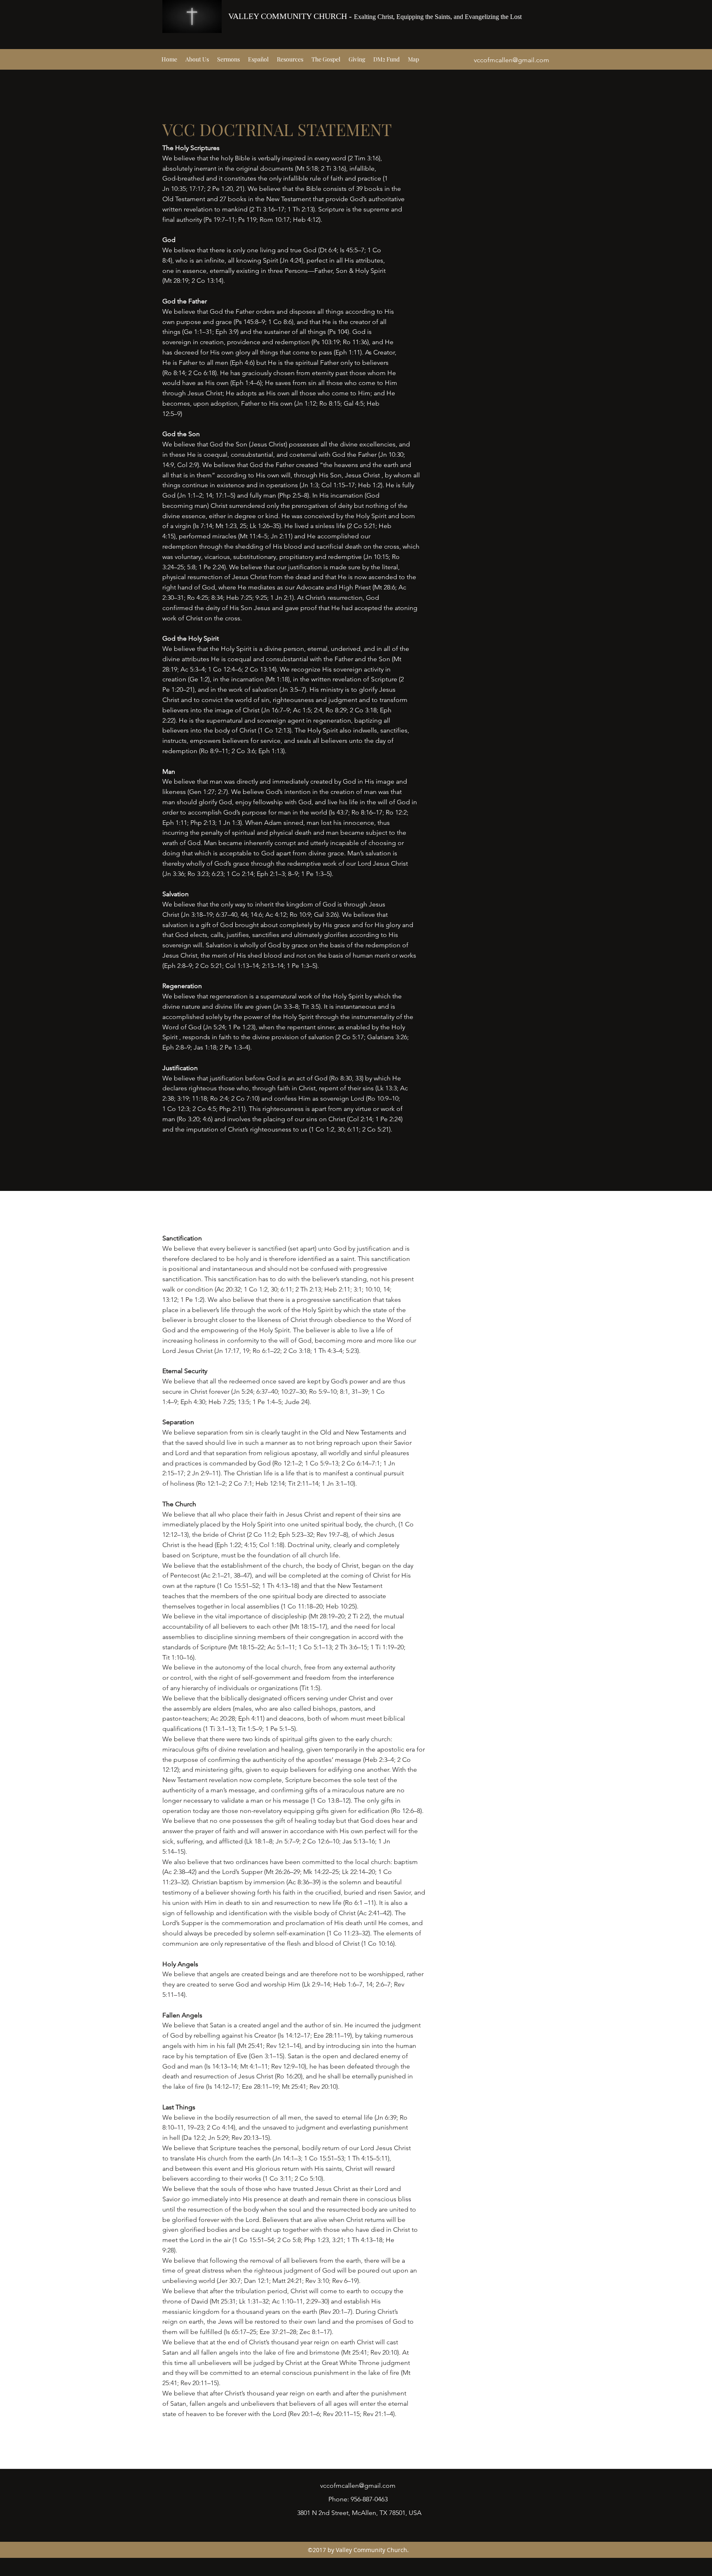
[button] (197, 59)
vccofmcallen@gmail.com (512, 60)
